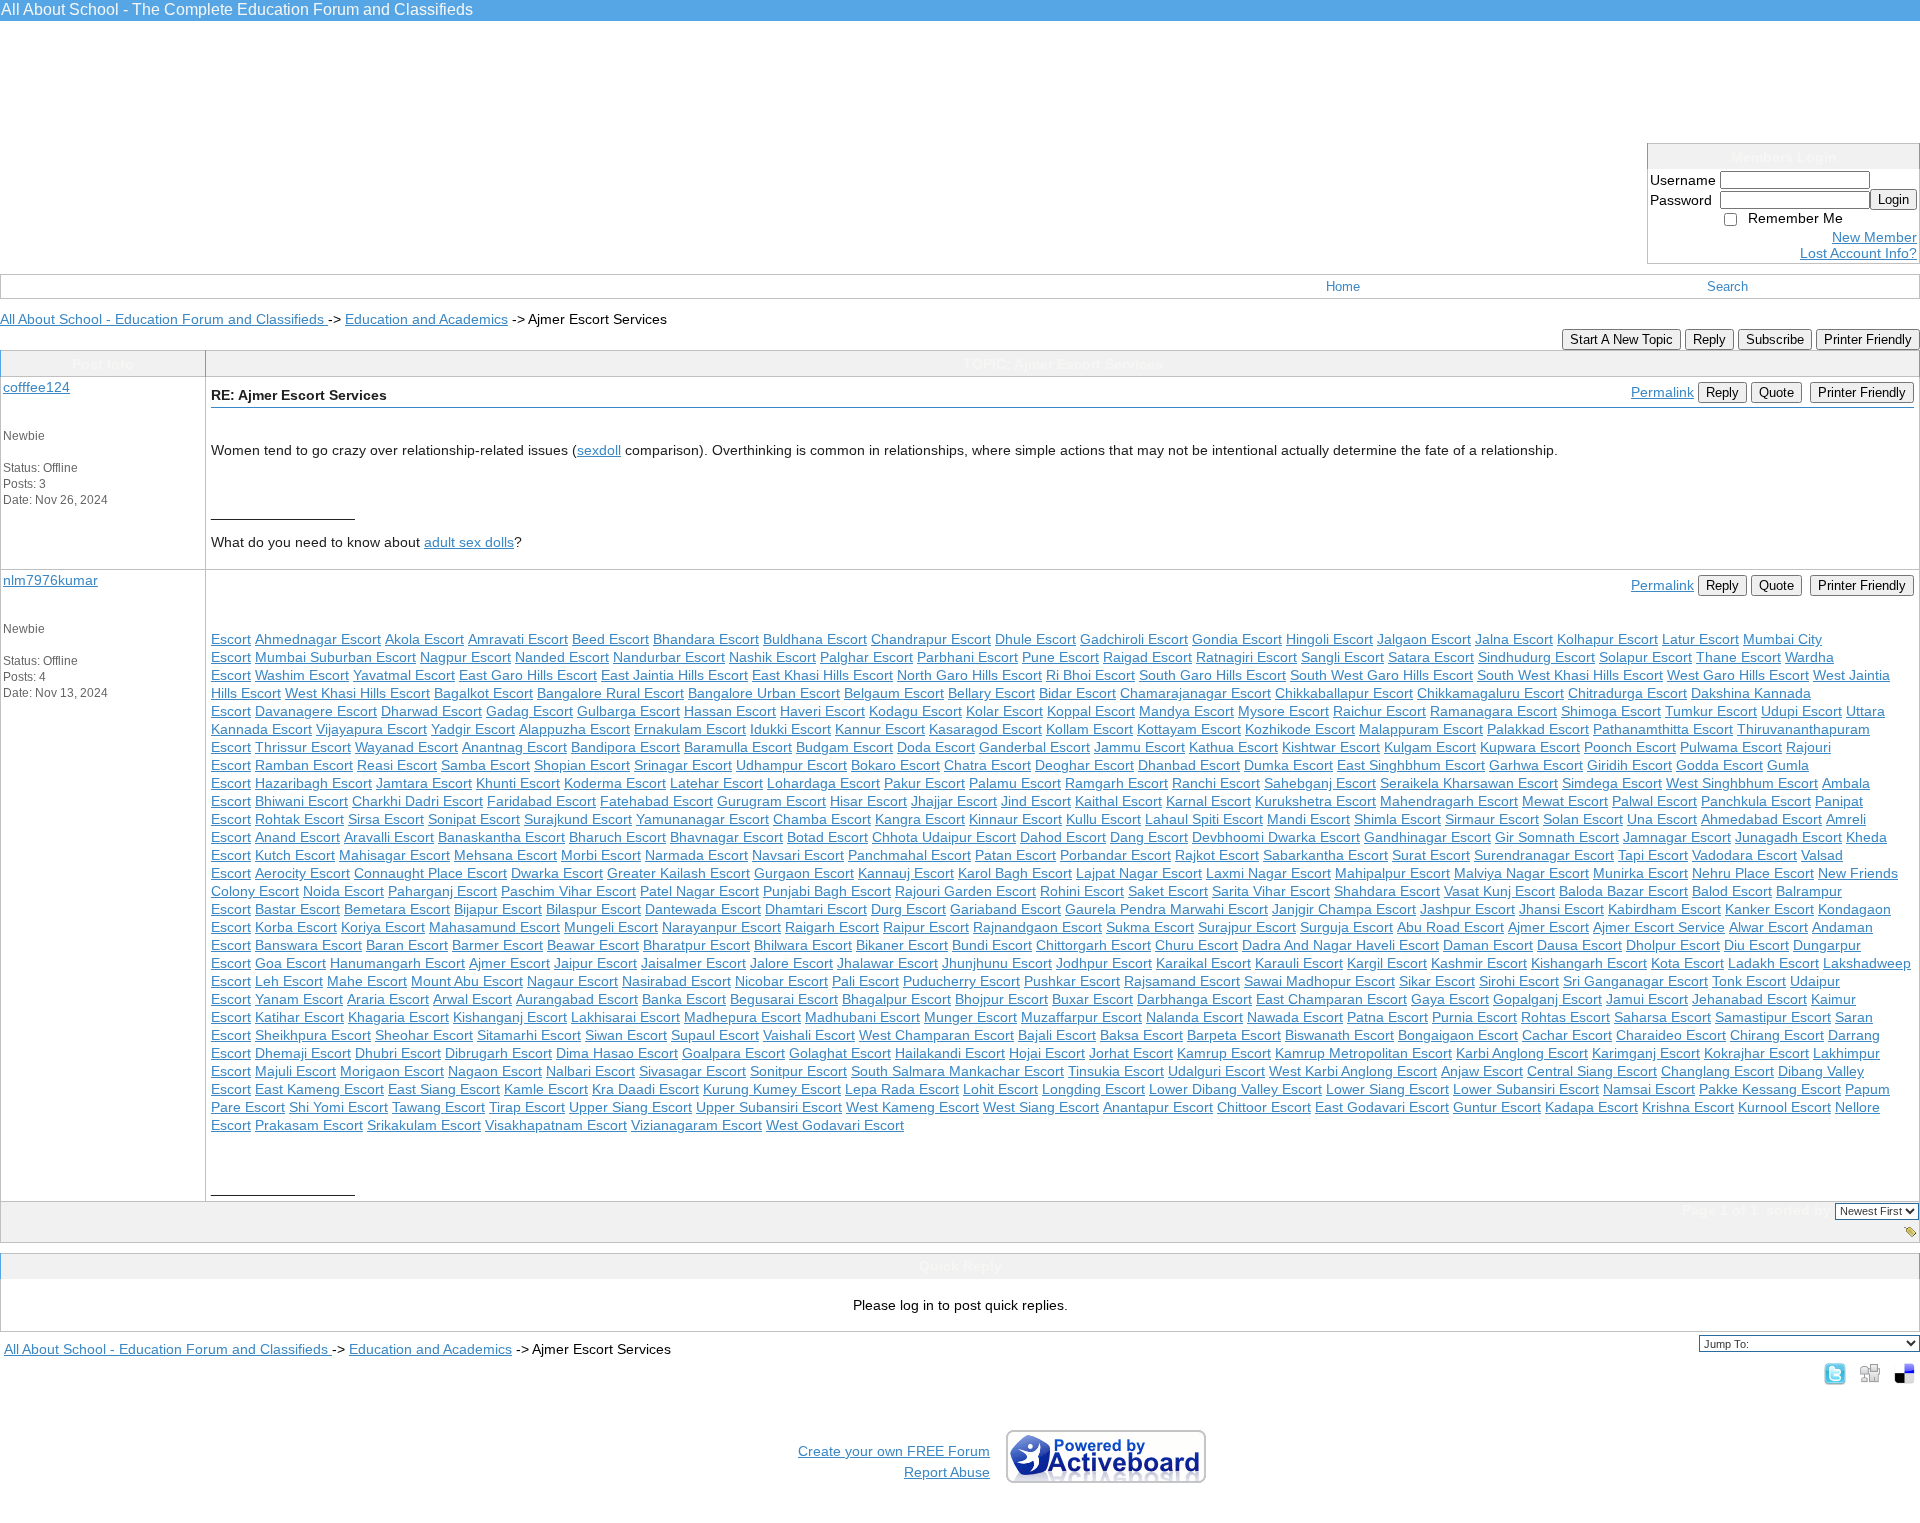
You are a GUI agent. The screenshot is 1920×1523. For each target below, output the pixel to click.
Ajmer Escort (1548, 927)
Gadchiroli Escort (1134, 639)
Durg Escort (908, 909)
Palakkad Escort (1538, 729)
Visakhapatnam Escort (556, 1125)
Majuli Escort (295, 1071)
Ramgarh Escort (1116, 783)
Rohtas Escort (1565, 1017)
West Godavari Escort (835, 1125)
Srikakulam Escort (424, 1125)
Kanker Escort (1769, 909)
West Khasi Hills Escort (357, 693)
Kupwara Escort (1530, 747)
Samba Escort (485, 765)
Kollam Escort (1089, 729)
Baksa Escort (1141, 1035)
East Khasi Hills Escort (822, 675)
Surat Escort (1431, 855)
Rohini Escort (1082, 891)
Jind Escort (1036, 801)
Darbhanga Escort (1194, 999)
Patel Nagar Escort (699, 891)
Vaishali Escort (809, 1035)
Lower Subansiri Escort (1526, 1089)
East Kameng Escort (319, 1089)
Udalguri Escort (1216, 1071)
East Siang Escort (444, 1089)
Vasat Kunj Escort (1499, 891)
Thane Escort (1738, 657)
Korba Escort (296, 927)
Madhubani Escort (862, 1017)
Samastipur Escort (1773, 1017)
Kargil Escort (1387, 963)
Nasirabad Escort (676, 981)
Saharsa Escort (1662, 1017)
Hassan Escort (730, 711)
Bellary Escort (991, 693)
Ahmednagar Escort (318, 639)
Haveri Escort (822, 711)
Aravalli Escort (389, 837)
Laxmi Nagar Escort (1268, 873)
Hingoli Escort (1329, 639)
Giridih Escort (1629, 765)
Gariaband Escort (1005, 909)
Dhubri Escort (398, 1053)
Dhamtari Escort (816, 909)
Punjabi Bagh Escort (827, 891)
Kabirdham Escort (1664, 909)
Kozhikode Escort (1300, 729)
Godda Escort (1719, 765)
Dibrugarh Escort (498, 1053)
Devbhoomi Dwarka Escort (1276, 837)
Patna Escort (1387, 1017)
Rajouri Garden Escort (965, 891)
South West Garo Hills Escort (1381, 675)
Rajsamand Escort (1182, 981)
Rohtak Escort (299, 819)
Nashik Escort (772, 657)
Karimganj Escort (1646, 1053)
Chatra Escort (987, 765)
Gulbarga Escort (628, 711)
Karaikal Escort (1203, 963)
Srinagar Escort (683, 765)
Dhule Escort (1035, 639)
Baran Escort (407, 945)
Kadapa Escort (1591, 1107)
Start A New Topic (1621, 339)
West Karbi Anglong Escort (1353, 1071)
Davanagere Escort (316, 711)
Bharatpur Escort (696, 945)
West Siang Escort (1041, 1107)
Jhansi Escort (1561, 909)
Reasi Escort (397, 765)
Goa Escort (290, 963)
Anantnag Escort (514, 747)
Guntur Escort (1497, 1107)
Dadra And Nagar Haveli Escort (1340, 945)
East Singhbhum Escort (1411, 765)
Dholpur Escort (1673, 945)
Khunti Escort (518, 783)
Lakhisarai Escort (625, 1017)
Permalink (1662, 392)
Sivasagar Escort (692, 1071)
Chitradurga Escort (1627, 693)
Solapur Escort (1645, 657)
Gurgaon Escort (804, 873)
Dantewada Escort (703, 909)
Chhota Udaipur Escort (944, 837)
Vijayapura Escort (371, 729)
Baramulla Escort (738, 747)
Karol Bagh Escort (1015, 873)
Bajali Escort (1057, 1035)
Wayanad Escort (406, 747)
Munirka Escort (1640, 873)
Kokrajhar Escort (1756, 1053)
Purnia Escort (1474, 1017)
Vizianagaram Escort (696, 1125)
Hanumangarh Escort (397, 963)
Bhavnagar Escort (726, 837)
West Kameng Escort (912, 1107)
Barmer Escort (497, 945)
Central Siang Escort (1592, 1071)
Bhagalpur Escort (896, 999)
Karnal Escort (1208, 801)
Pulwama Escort (1731, 747)
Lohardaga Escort (823, 783)
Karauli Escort (1299, 963)
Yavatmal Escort (404, 675)
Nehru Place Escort (1753, 873)
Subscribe (1775, 339)
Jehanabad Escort (1749, 999)
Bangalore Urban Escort (764, 693)
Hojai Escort (1047, 1053)
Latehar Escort (716, 783)
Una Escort (1662, 819)
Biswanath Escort (1339, 1035)
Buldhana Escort (815, 639)
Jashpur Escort (1467, 909)
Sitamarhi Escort (529, 1035)
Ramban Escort (304, 765)
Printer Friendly (1868, 339)
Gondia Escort (1237, 639)
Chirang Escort (1777, 1035)
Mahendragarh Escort (1449, 801)
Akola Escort (424, 639)
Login (1893, 199)
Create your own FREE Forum (894, 1451)
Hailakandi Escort (950, 1053)
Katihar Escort (299, 1017)
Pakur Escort (924, 783)
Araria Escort (388, 999)
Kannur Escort (880, 729)
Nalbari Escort (590, 1071)
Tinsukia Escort (1116, 1071)
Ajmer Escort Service (1659, 927)
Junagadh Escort (1788, 837)
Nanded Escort (562, 657)
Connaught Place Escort (430, 873)
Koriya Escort (383, 927)
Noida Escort (343, 891)
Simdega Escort (1612, 783)
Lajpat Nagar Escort (1139, 873)
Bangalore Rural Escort (610, 693)
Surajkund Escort (578, 819)
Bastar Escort (297, 909)
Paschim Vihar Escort (568, 891)
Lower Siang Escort (1387, 1089)
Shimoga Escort (1611, 711)
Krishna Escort (1688, 1107)
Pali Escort (865, 981)
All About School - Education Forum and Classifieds (164, 319)
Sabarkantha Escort (1325, 855)
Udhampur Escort (791, 765)
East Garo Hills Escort (528, 675)
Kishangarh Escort (1589, 963)
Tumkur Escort (1711, 711)
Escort (231, 639)
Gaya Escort (1450, 999)
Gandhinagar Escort (1427, 837)
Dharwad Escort (431, 711)
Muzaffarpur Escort (1081, 1017)
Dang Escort (1149, 837)
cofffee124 (36, 387)
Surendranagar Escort (1544, 855)
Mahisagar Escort (394, 855)
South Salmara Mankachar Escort (957, 1071)
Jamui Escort (1647, 999)
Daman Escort (1488, 945)
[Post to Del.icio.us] (1904, 1373)
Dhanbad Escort (1189, 765)
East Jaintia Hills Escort (674, 675)
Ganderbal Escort (1034, 747)
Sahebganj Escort (1320, 783)
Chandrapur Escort (931, 639)
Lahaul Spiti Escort (1204, 819)
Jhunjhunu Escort (997, 963)
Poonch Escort (1630, 747)
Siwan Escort (626, 1035)
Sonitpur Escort (798, 1071)
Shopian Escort (582, 765)
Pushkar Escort (1072, 981)
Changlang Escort (1717, 1071)
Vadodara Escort (1744, 855)
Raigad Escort (1147, 657)
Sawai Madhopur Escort (1319, 981)
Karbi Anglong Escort (1522, 1053)
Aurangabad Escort (577, 999)
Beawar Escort (593, 945)
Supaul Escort (715, 1035)
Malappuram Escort (1421, 729)
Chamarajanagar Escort (1195, 693)
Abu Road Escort (1450, 927)
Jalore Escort (791, 963)
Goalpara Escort (733, 1053)
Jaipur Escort (595, 963)
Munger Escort (970, 1017)
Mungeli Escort (611, 927)
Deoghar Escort (1084, 765)
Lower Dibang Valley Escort (1235, 1089)
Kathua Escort (1233, 747)
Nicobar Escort (781, 981)
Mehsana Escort (505, 855)
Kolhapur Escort (1607, 639)
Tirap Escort (527, 1107)
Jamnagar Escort (1677, 837)
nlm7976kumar (50, 580)
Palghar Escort (866, 657)
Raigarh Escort (832, 927)
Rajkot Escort (1217, 855)
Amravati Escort (518, 639)
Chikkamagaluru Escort (1490, 693)
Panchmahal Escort (909, 855)
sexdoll (599, 450)
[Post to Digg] (1870, 1373)
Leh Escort (289, 981)
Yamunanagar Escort (702, 819)
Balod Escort (1732, 891)
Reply (1709, 339)
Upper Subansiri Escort (769, 1107)
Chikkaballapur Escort (1344, 693)
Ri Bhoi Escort (1090, 675)
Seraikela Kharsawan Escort (1469, 783)
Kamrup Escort (1224, 1053)
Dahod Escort (1063, 837)
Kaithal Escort (1118, 801)
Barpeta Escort (1234, 1035)
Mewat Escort (1565, 801)
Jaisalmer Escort (693, 963)
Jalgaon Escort (1424, 639)
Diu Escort (1756, 945)
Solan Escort (1583, 819)
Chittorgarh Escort (1093, 945)
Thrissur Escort (303, 747)
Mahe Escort (367, 981)
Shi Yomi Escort (338, 1107)
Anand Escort (297, 837)
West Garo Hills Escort (1738, 675)
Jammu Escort (1139, 747)
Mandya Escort (1186, 711)
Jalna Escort (1514, 639)
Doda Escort (936, 747)
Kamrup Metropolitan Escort (1363, 1053)
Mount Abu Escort (467, 981)
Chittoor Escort (1264, 1107)
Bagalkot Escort (483, 693)
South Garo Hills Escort (1212, 675)
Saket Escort (1168, 891)
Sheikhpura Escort (313, 1035)
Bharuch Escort (617, 837)
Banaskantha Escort (501, 837)
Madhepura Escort (742, 1017)
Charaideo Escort (1671, 1035)
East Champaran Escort (1331, 999)
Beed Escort (610, 639)
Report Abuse (947, 1472)
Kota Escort (1687, 963)
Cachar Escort (1567, 1035)
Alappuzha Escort (574, 729)
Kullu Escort (1103, 819)
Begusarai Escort (784, 999)
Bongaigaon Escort (1458, 1035)
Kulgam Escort (1430, 747)
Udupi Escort (1801, 711)
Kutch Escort (295, 855)
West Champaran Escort (936, 1035)
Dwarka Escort (557, 873)
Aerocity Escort (302, 873)
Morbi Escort (601, 855)
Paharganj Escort (442, 891)
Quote (1776, 392)
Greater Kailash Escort (678, 873)
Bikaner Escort (902, 945)
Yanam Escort (299, 999)
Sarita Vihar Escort (1271, 891)
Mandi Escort (1308, 819)
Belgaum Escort (894, 693)
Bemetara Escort (397, 909)
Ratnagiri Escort (1246, 657)
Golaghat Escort (840, 1053)
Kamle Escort (546, 1089)
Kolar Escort (1004, 711)
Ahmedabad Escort (1761, 819)
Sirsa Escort (386, 819)
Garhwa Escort (1536, 765)
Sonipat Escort (474, 819)
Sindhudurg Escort (1536, 657)
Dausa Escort (1579, 945)
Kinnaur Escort (1015, 819)
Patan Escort (1015, 855)
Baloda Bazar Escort (1623, 891)
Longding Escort (1093, 1089)
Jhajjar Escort (954, 801)
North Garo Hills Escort (969, 675)
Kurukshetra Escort (1315, 801)
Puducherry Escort (961, 981)
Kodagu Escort (915, 711)
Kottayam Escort (1189, 729)
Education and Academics (426, 319)
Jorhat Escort (1131, 1053)
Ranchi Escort (1216, 783)
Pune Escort (1060, 657)
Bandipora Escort (625, 747)
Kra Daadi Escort (645, 1089)
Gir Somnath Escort (1557, 837)
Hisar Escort (868, 801)
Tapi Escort (1653, 855)
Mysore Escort (1283, 711)
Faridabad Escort (541, 801)
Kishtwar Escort (1331, 747)
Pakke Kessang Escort (1770, 1089)
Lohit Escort (1000, 1089)
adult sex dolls (469, 542)
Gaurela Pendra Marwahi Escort (1166, 909)
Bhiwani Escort (301, 801)
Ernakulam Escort (690, 729)
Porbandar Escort (1115, 855)
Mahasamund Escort (494, 927)
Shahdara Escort (1387, 891)
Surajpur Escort (1247, 927)
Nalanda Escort (1194, 1017)
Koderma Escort (615, 783)
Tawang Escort (438, 1107)
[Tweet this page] (1835, 1373)
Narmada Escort (696, 855)
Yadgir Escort (473, 729)
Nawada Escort (1295, 1017)
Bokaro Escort (895, 765)
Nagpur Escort (465, 657)
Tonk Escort (1749, 981)
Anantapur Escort (1158, 1107)
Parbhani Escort (967, 657)
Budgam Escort (844, 747)
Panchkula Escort (1756, 801)
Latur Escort (1700, 639)
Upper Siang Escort (630, 1107)
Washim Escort (302, 675)
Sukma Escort (1150, 927)
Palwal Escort (1654, 801)
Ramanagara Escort (1493, 711)
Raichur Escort (1379, 711)
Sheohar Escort (424, 1035)
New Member (1874, 237)
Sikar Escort (1437, 981)
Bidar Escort (1077, 693)
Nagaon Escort (495, 1071)
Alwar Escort (1768, 927)
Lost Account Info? (1858, 253)
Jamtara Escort (424, 783)
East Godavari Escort (1382, 1107)
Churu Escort (1196, 945)
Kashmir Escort (1479, 963)
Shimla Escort (1397, 819)
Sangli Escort (1342, 657)
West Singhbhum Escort (1742, 783)
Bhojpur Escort (1001, 999)
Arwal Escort (472, 999)
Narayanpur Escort (721, 927)
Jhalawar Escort (887, 963)
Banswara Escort (308, 945)
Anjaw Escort (1482, 1071)
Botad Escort (827, 837)
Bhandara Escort (706, 639)
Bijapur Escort (498, 909)
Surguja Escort (1346, 927)
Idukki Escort (790, 729)
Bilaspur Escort (593, 909)
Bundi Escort (992, 945)
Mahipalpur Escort (1392, 873)
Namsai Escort (1649, 1089)
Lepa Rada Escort (902, 1089)
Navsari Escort (798, 855)
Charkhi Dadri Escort (417, 801)
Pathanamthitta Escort (1663, 729)
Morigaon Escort (392, 1071)
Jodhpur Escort (1104, 963)
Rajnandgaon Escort (1037, 927)
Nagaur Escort (572, 981)
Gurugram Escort (771, 801)
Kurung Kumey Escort (772, 1089)
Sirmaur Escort (1492, 819)
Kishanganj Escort (510, 1017)
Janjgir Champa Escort (1344, 909)
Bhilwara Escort (803, 945)
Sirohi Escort (1519, 981)
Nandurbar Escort (669, 657)
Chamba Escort (822, 819)
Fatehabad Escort (656, 801)
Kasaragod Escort (985, 729)
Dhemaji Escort (303, 1053)
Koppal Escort (1091, 711)
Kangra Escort (920, 819)
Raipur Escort (926, 927)
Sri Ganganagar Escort (1635, 981)
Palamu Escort (1015, 783)
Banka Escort (684, 999)
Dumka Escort (1288, 765)
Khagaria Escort (398, 1017)
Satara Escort (1431, 657)
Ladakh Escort (1773, 963)
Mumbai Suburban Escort (335, 657)
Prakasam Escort (309, 1125)
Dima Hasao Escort (617, 1053)
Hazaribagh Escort (313, 783)
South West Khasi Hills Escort (1570, 675)
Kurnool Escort (1784, 1107)
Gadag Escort (529, 711)
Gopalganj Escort (1547, 999)
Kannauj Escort (906, 873)
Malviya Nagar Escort (1521, 873)
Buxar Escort (1092, 999)
